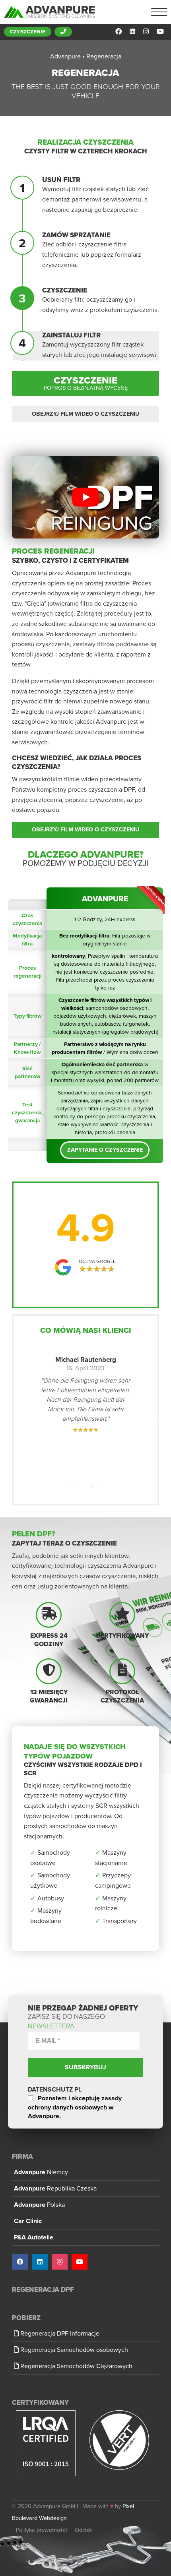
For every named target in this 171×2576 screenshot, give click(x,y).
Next (157, 1419)
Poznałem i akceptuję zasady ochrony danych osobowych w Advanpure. (75, 2107)
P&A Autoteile (34, 2237)
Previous (14, 1419)
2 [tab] (80, 1488)
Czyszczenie (28, 32)
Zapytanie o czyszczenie (105, 1150)
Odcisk (83, 2530)
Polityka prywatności (41, 2530)
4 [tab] (103, 1488)
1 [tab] (68, 1488)
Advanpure (41, 2172)
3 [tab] (91, 1488)
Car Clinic (28, 2221)
